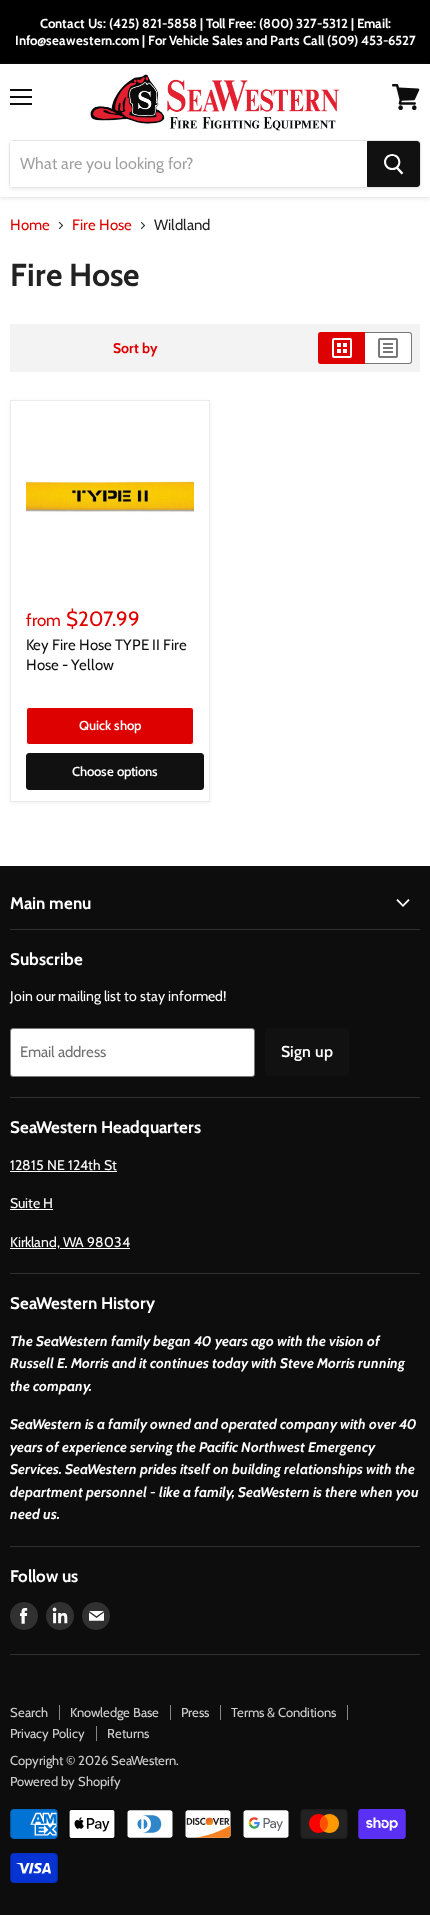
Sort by (135, 348)
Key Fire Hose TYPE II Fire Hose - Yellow (106, 655)
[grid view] (341, 348)
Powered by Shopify (65, 1781)
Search (29, 1712)
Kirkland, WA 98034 (70, 1242)
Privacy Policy (47, 1733)
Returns (128, 1733)
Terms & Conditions (283, 1712)
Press (195, 1712)
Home (30, 225)
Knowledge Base (114, 1712)
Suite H (31, 1203)
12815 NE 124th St (63, 1165)
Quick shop (110, 725)
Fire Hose (102, 225)
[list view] (388, 348)
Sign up (307, 1051)
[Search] (393, 164)
